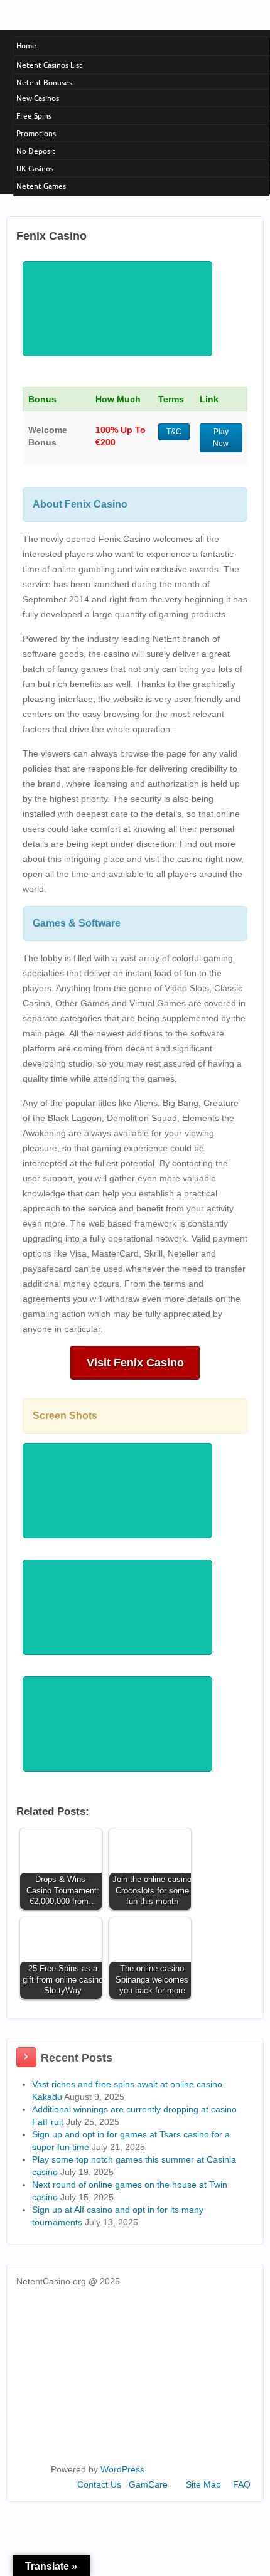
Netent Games (41, 186)
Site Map (203, 2484)
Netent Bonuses (44, 82)
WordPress (122, 2469)
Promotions (36, 133)
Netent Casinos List (49, 65)
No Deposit (36, 151)
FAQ (242, 2484)
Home (26, 45)
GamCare (148, 2484)
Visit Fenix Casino (135, 1363)
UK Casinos (35, 168)
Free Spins (34, 116)
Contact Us (99, 2484)
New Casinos (38, 98)
